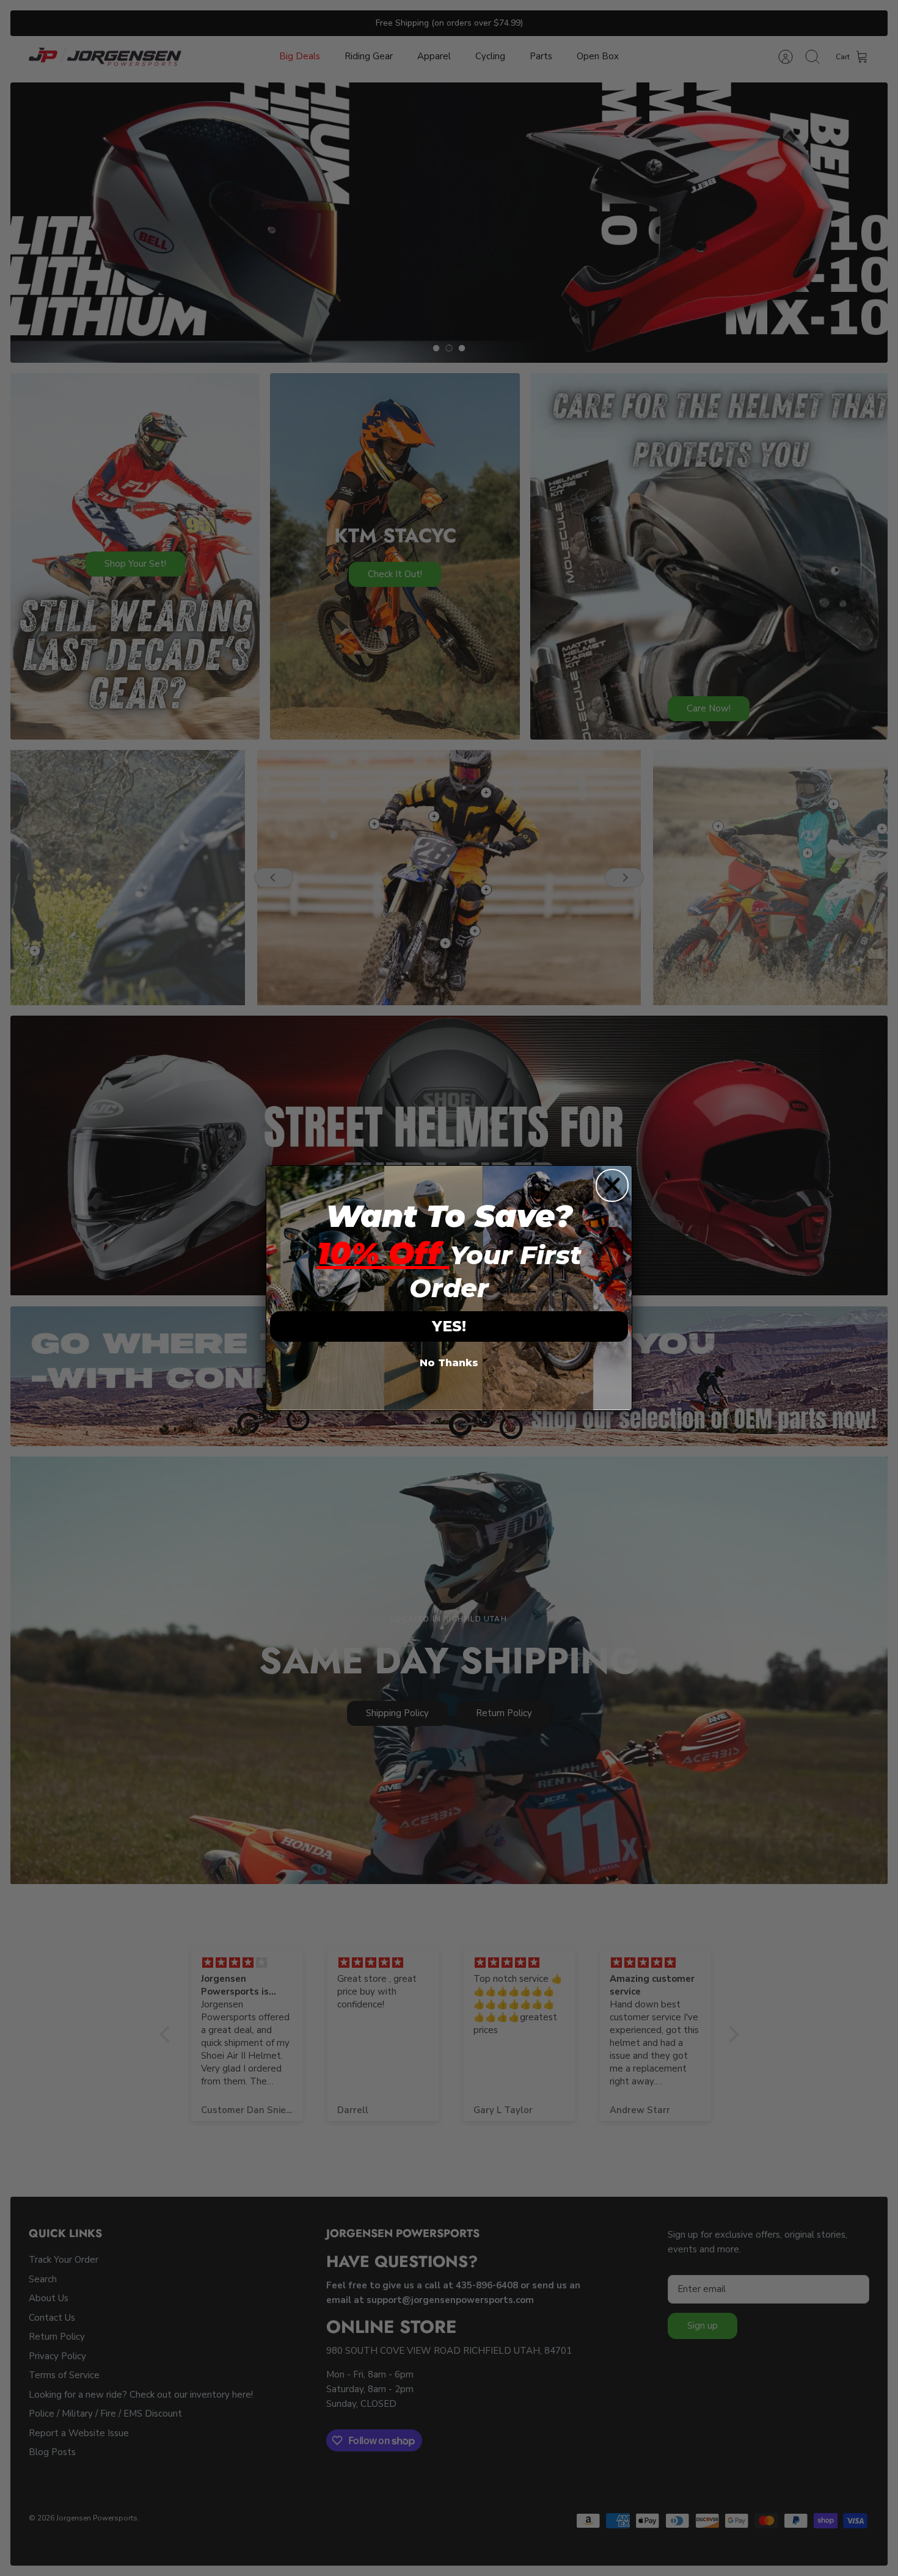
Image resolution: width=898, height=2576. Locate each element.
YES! (449, 1326)
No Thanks (449, 1363)
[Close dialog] (612, 1185)
